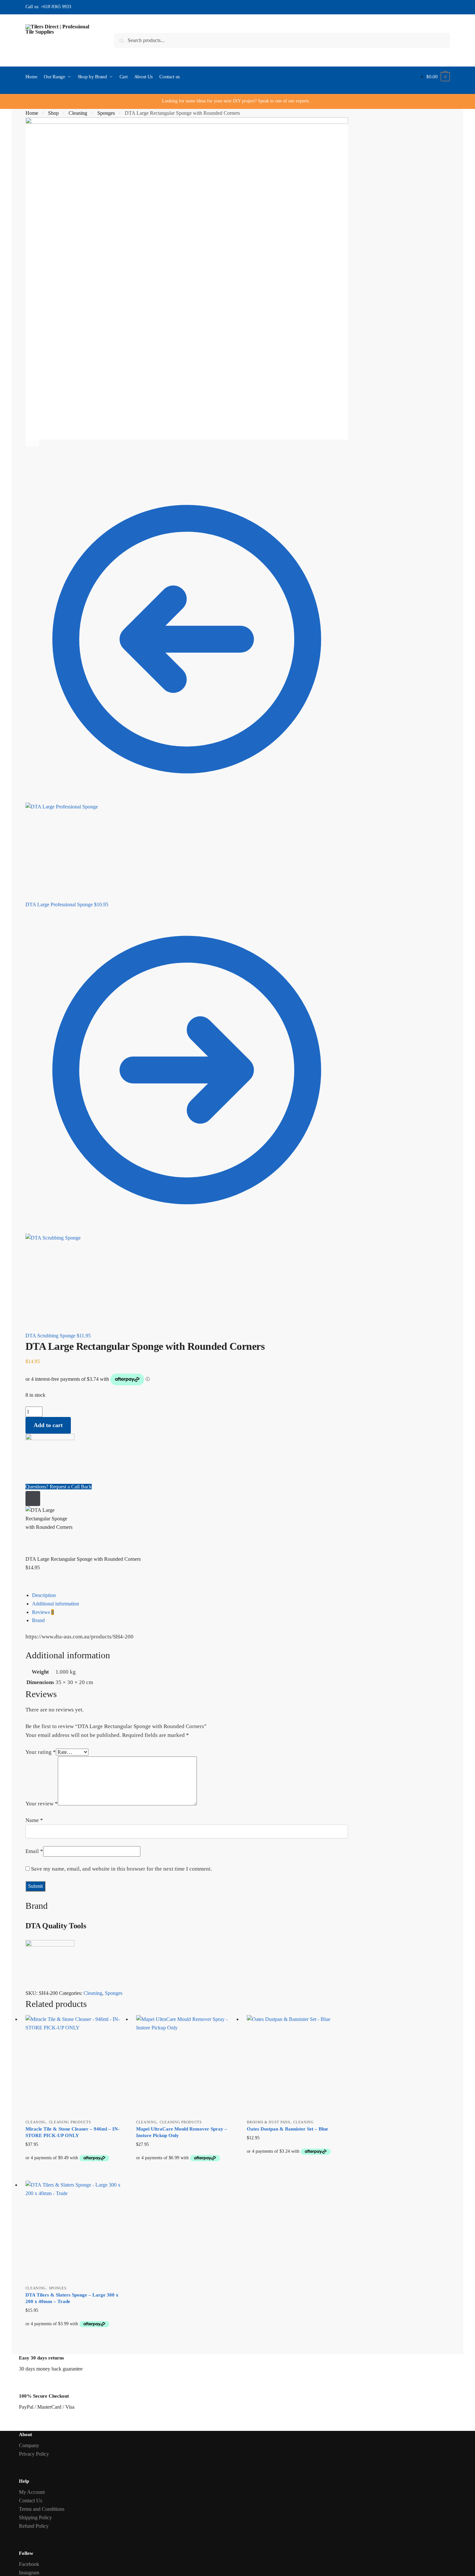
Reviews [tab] (43, 1612)
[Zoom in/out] (81, 466)
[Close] (33, 1499)
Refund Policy (34, 2526)
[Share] (49, 466)
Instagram (29, 2573)
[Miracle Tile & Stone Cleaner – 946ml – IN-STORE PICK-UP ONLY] (76, 2065)
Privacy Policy (34, 2454)
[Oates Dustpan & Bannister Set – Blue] (297, 2065)
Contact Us (31, 2501)
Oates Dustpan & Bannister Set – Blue (287, 2129)
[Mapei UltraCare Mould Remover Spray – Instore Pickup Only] (187, 2065)
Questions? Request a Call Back (59, 1487)
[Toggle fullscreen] (65, 466)
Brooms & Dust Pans (269, 2122)
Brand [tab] (38, 1620)
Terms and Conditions (42, 2509)
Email (34, 1851)
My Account (32, 2492)
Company (29, 2445)
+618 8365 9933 (56, 7)
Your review (42, 1804)
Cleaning (78, 113)
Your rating (41, 1752)
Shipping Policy (35, 2517)
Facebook (29, 2564)
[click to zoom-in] (187, 279)
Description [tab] (44, 1595)
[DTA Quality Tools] (187, 1458)
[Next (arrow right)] (49, 475)
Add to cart (48, 1425)
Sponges (106, 113)
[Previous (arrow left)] (33, 475)
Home (32, 113)
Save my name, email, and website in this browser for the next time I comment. (121, 1869)
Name (34, 1820)
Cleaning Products (70, 2122)
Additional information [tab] (55, 1604)
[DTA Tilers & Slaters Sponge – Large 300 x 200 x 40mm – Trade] (76, 2231)
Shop (53, 113)
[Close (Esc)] (33, 466)
